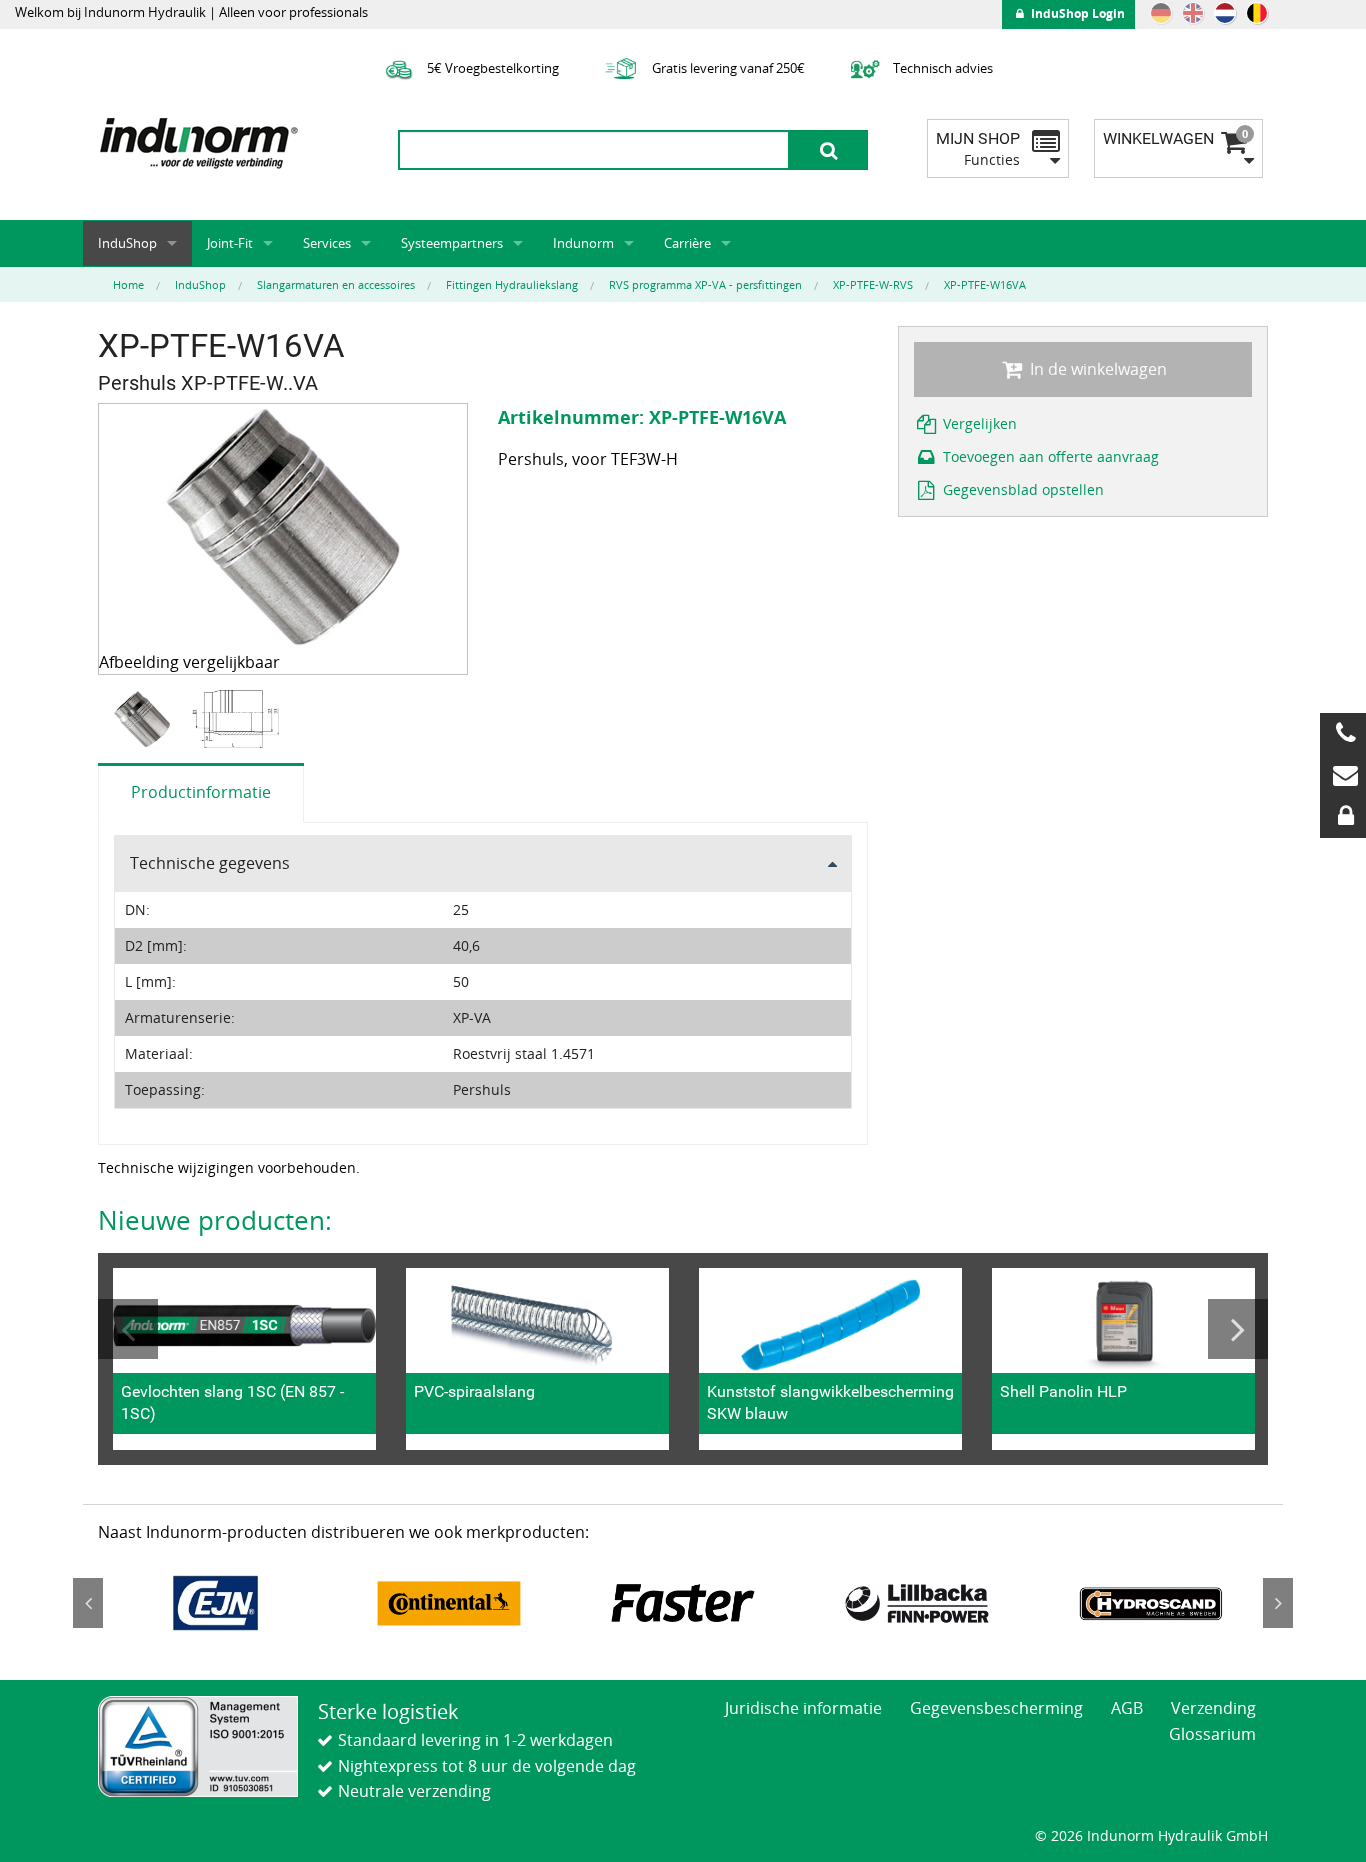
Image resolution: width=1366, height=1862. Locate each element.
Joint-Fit (230, 243)
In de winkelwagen (1096, 369)
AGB (1127, 1708)
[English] (1193, 13)
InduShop (127, 243)
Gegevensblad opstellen (1021, 489)
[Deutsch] (1161, 13)
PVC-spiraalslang (474, 1391)
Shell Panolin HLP (1063, 1391)
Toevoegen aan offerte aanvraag (1049, 456)
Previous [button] (128, 1329)
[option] (144, 719)
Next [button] (1238, 1329)
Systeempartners (452, 243)
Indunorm (583, 243)
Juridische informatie (803, 1708)
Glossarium (1212, 1734)
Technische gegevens (210, 863)
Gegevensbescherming (996, 1708)
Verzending (1213, 1708)
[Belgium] (1257, 13)
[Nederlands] (1225, 13)
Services (327, 243)
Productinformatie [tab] (201, 792)
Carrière (687, 243)
